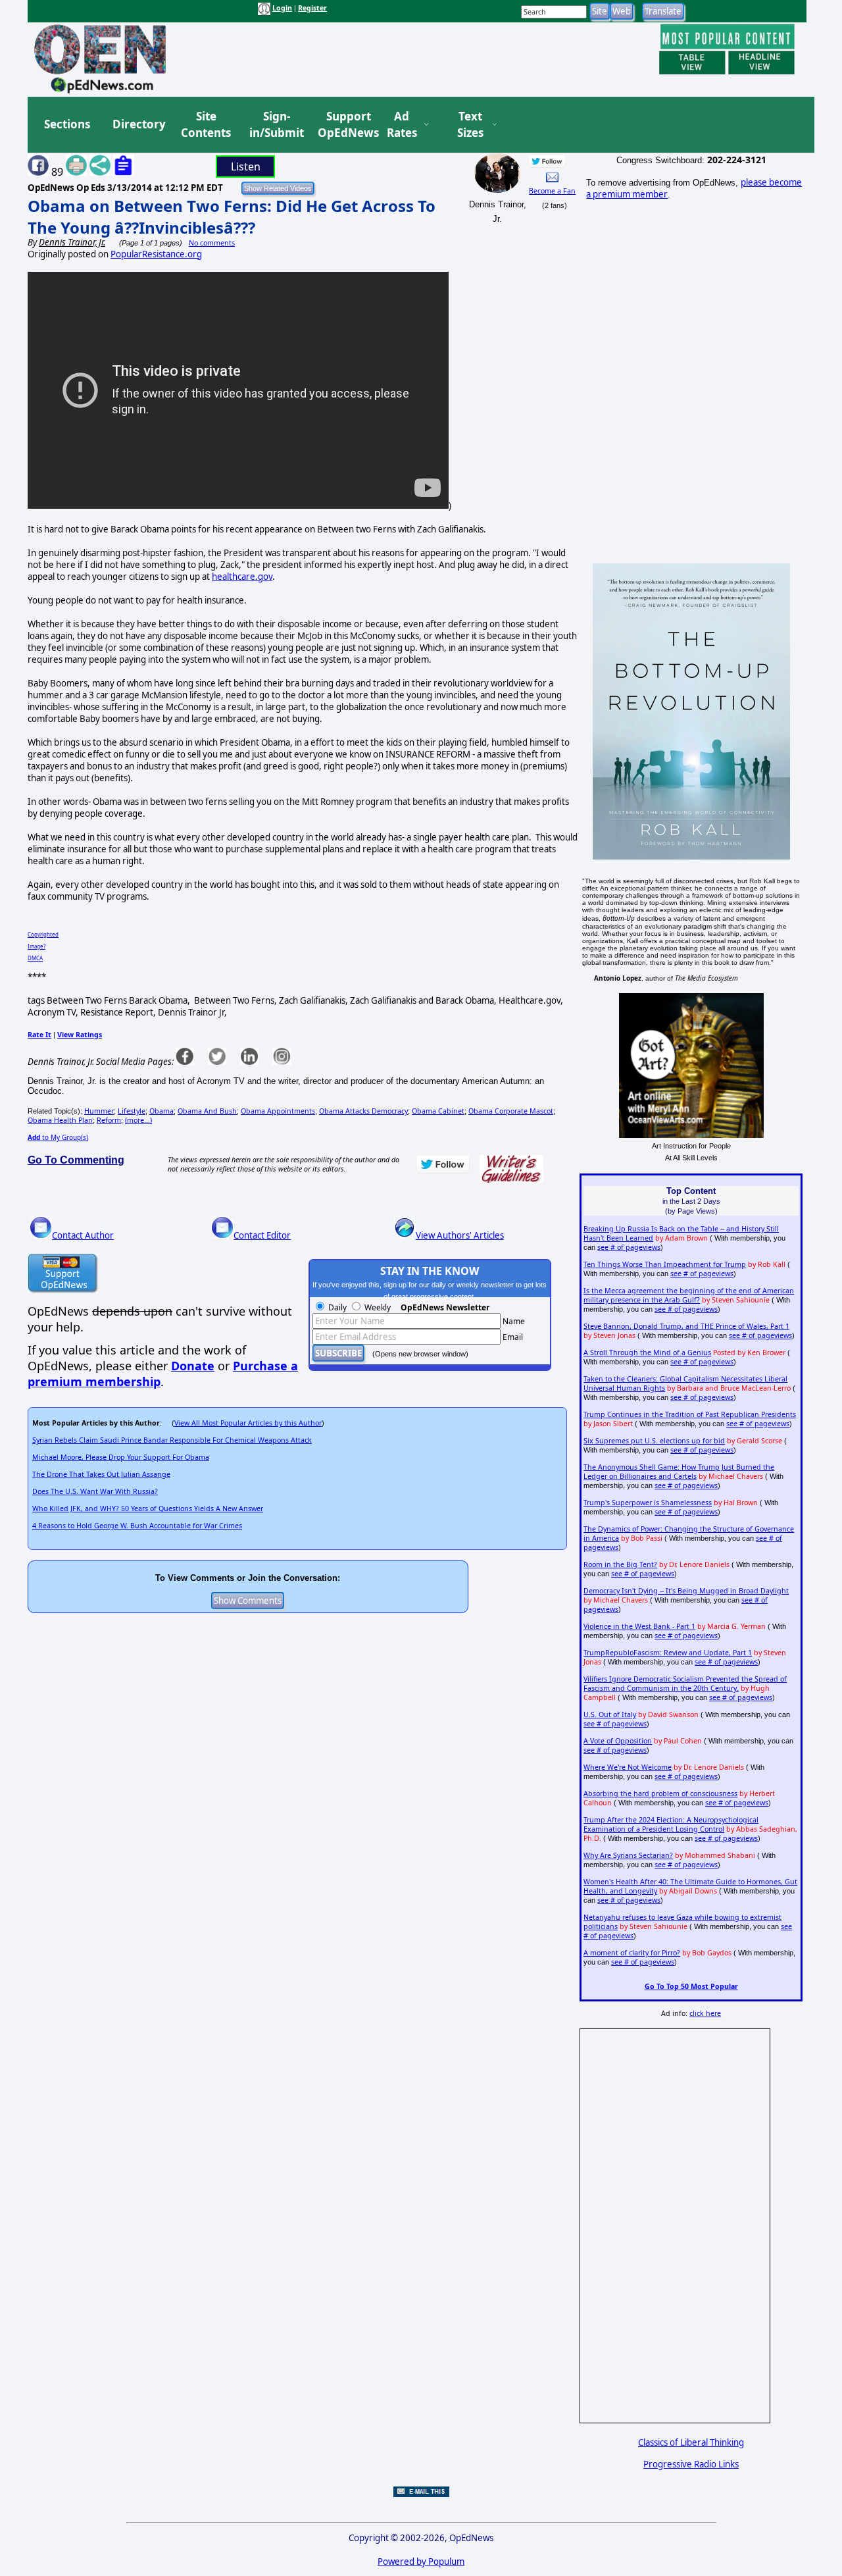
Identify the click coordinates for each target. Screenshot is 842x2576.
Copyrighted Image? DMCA (43, 946)
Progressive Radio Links (691, 2464)
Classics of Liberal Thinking (691, 2442)
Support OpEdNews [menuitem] (343, 125)
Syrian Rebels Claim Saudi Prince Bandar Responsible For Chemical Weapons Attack (172, 1440)
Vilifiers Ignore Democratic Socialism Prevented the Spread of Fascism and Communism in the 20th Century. (685, 1684)
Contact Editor (262, 1235)
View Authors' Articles (460, 1235)
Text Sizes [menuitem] (470, 125)
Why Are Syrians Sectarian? (628, 1855)
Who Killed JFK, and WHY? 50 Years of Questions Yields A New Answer (148, 1508)
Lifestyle (132, 1111)
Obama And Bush (207, 1111)
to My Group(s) (58, 1137)
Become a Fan (552, 191)
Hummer (99, 1111)
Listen (246, 167)
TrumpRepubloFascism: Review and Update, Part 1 (668, 1653)
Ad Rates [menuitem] (402, 125)
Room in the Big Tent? (620, 1564)
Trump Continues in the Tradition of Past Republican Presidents (690, 1414)
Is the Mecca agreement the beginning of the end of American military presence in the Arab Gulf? (689, 1295)
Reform (109, 1120)
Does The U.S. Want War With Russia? (95, 1491)
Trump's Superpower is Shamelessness (648, 1503)
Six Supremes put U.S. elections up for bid (654, 1441)
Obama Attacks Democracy (363, 1111)
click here (705, 2013)
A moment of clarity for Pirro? (632, 1953)
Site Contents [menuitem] (206, 125)
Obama (161, 1111)
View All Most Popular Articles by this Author (248, 1423)
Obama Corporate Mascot (511, 1111)
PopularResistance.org (156, 254)
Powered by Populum (421, 2562)
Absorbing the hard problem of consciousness (660, 1793)
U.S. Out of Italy (610, 1714)
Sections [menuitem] (67, 124)
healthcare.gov (242, 577)
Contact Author (83, 1235)
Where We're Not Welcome (628, 1767)
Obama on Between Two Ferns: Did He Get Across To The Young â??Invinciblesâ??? (232, 217)
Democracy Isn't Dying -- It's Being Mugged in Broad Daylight (686, 1591)
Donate (193, 1366)
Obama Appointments (278, 1111)
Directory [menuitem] (138, 124)
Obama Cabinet (438, 1111)
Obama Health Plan (60, 1120)
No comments (212, 243)
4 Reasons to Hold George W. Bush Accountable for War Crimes (137, 1526)
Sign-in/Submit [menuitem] (275, 125)
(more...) (138, 1120)
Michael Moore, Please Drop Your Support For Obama (121, 1457)
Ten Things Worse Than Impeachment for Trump (665, 1264)
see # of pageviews (629, 1247)
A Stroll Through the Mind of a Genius (647, 1352)
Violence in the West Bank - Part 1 (639, 1626)
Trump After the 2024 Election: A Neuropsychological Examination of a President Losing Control (671, 1824)
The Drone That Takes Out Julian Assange (101, 1474)
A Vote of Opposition (618, 1741)
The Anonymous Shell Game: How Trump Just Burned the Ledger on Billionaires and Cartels (679, 1472)
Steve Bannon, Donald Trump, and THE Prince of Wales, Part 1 (686, 1326)
